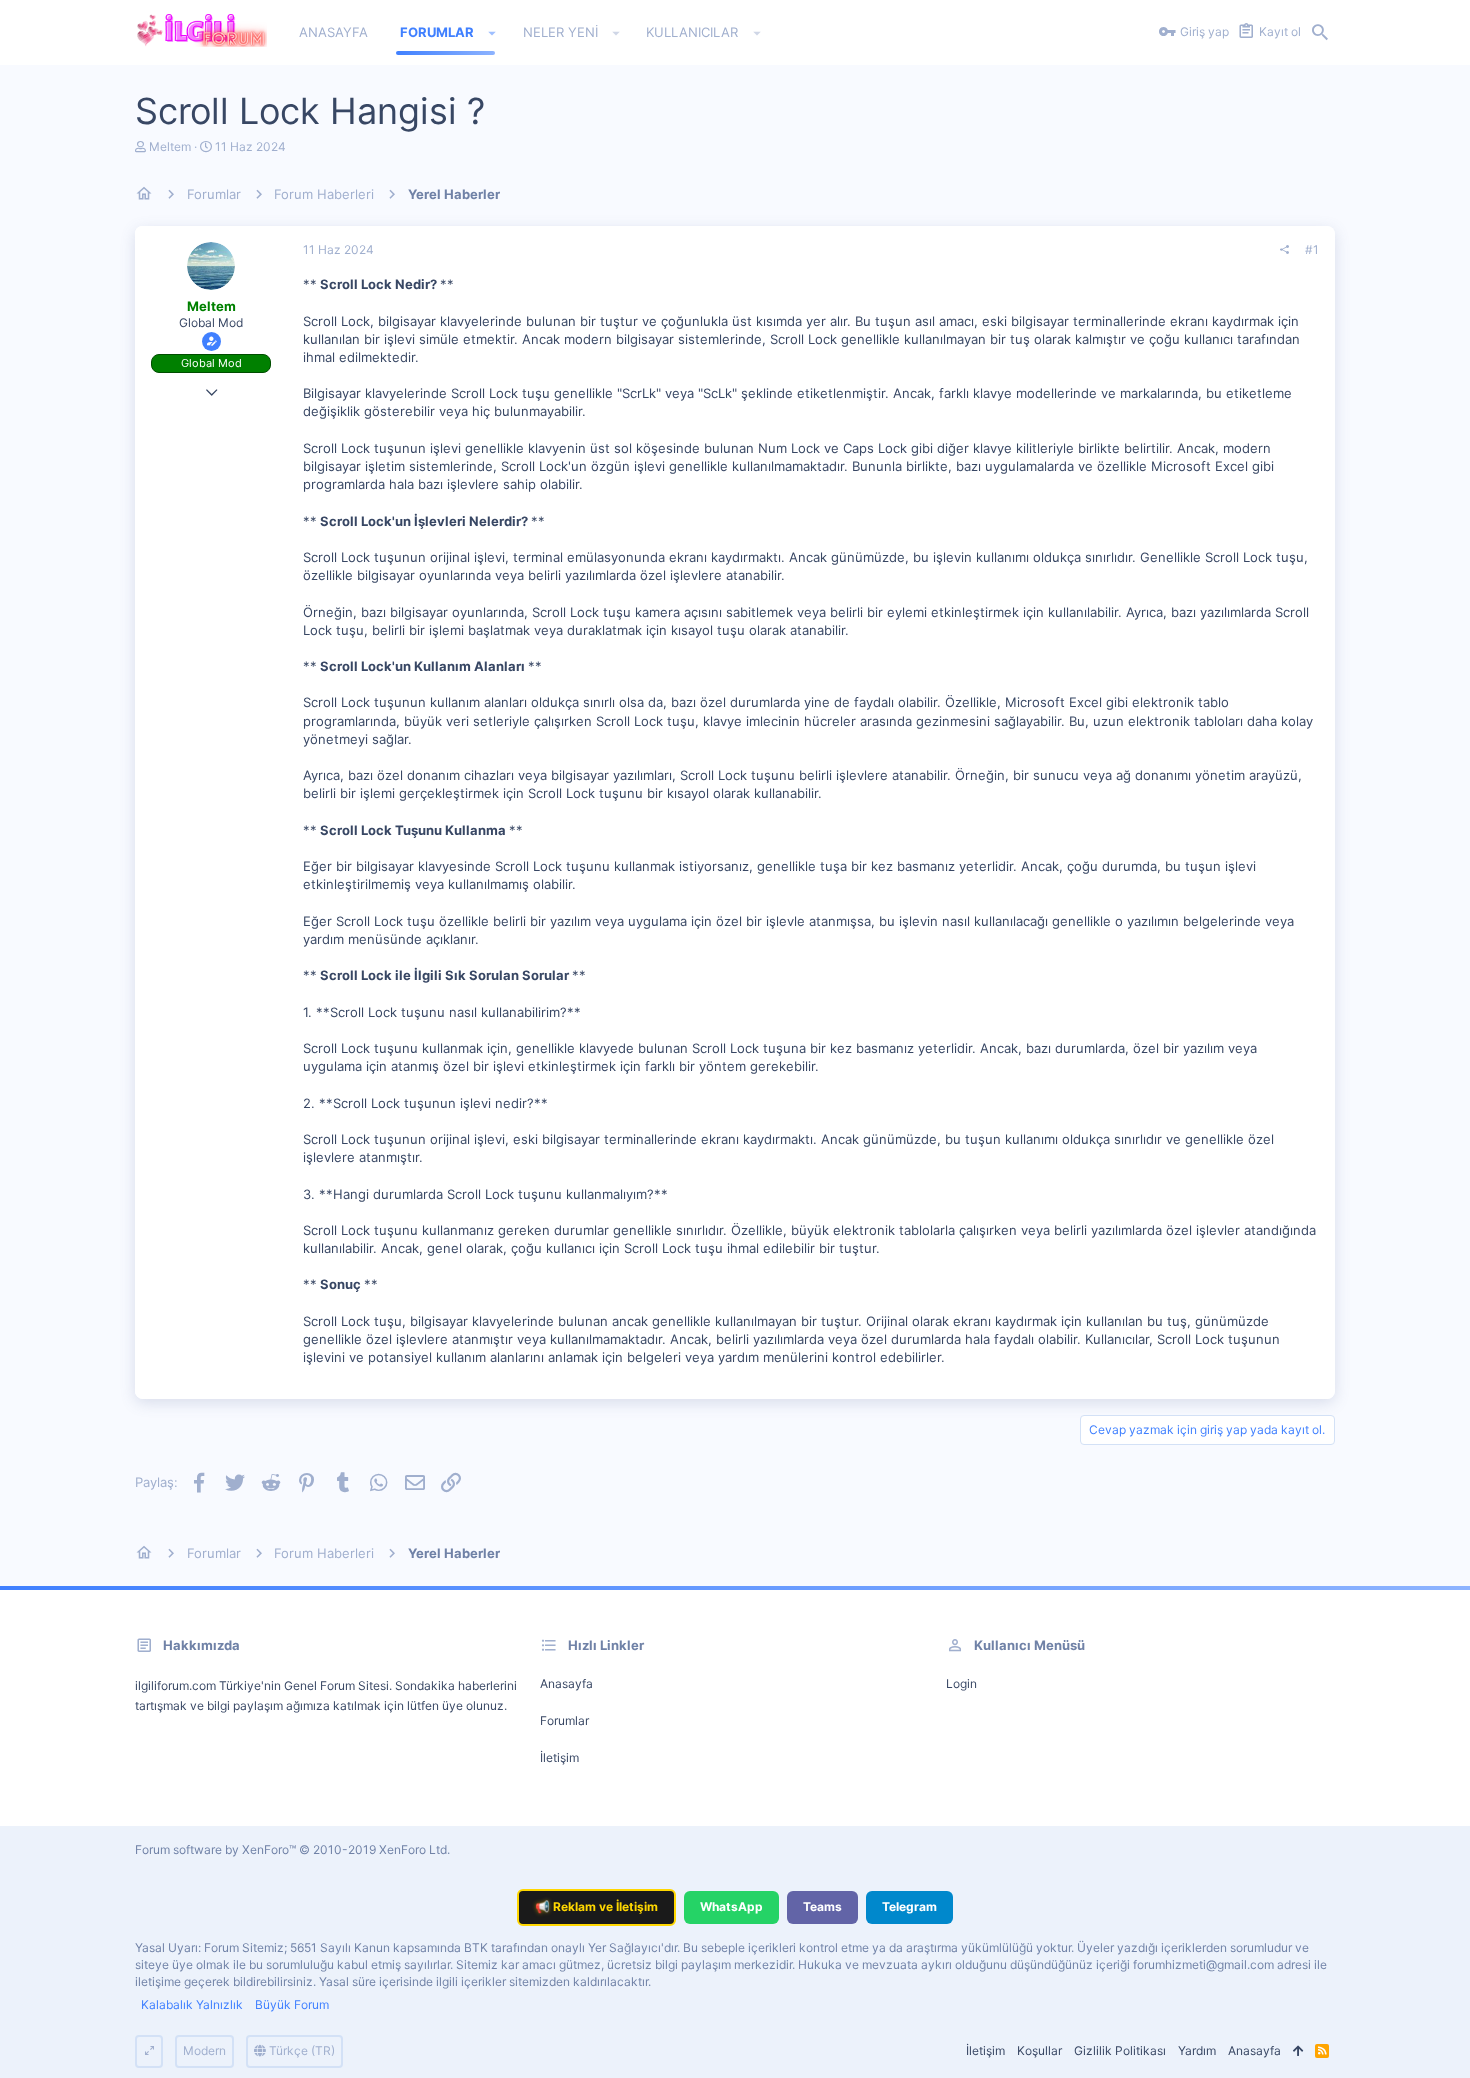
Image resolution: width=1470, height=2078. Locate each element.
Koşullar (1039, 2050)
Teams (822, 1906)
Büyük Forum (292, 2004)
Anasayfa (566, 1683)
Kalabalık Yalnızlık (192, 2004)
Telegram (909, 1906)
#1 (1312, 249)
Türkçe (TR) (300, 2050)
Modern (204, 2050)
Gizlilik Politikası (1120, 2050)
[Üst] (1298, 2051)
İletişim (559, 1757)
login (961, 1683)
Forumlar (564, 1720)
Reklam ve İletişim (596, 1906)
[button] (492, 33)
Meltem (170, 146)
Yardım (1197, 2050)
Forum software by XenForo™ (292, 1849)
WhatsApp (731, 1906)
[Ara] (1320, 33)
